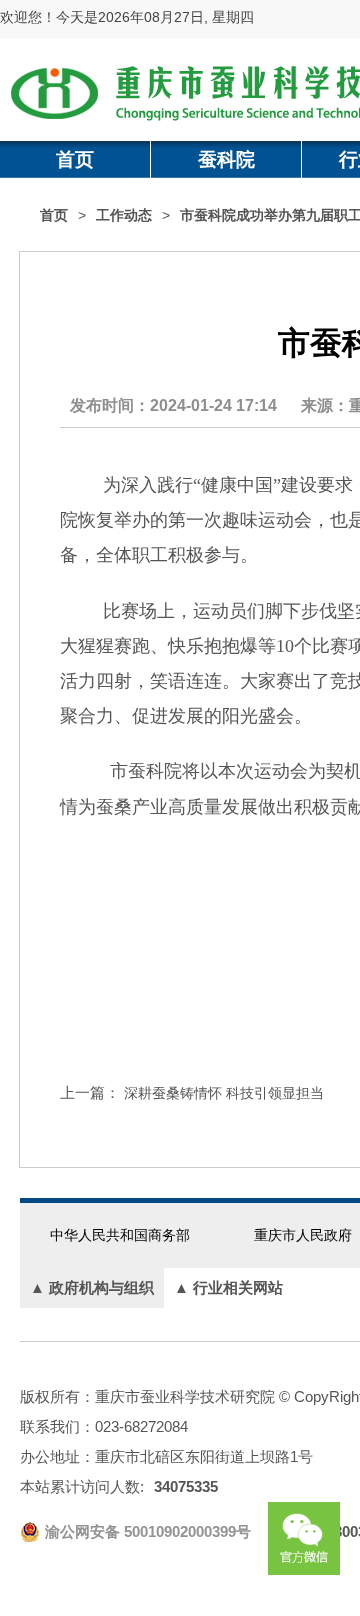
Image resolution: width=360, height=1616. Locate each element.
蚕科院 (226, 159)
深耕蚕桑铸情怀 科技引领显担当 (224, 1093)
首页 (75, 159)
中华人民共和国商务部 (120, 1235)
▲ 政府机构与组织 (92, 1287)
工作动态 (124, 215)
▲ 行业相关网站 (228, 1287)
